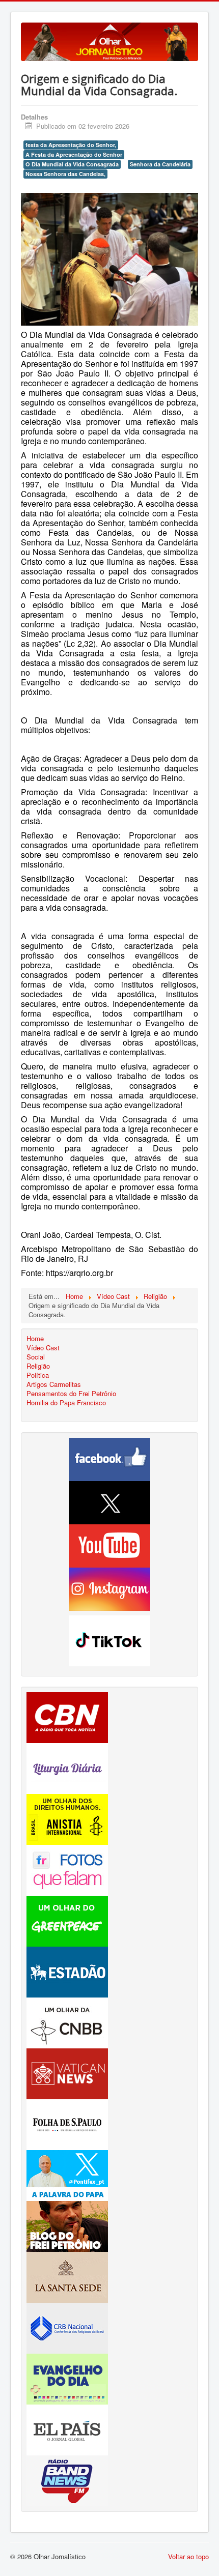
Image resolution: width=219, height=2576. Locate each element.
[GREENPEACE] (67, 1920)
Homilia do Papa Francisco (66, 1403)
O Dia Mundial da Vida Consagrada (72, 164)
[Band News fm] (67, 2480)
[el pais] (67, 2429)
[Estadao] (67, 1971)
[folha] (67, 2123)
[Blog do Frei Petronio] (67, 2225)
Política (38, 1375)
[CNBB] (67, 2022)
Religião (38, 1366)
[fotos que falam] (67, 1869)
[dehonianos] (67, 2378)
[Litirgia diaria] (67, 1767)
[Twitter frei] (67, 2174)
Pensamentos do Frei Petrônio (71, 1394)
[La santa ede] (67, 2276)
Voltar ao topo (188, 2556)
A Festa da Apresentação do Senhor (74, 154)
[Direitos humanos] (67, 1818)
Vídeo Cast (43, 1348)
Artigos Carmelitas (54, 1384)
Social (36, 1357)
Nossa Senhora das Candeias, (65, 174)
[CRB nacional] (67, 2327)
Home (35, 1339)
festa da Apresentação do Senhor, (71, 145)
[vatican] (67, 2073)
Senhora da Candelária (160, 164)
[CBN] (67, 1716)
